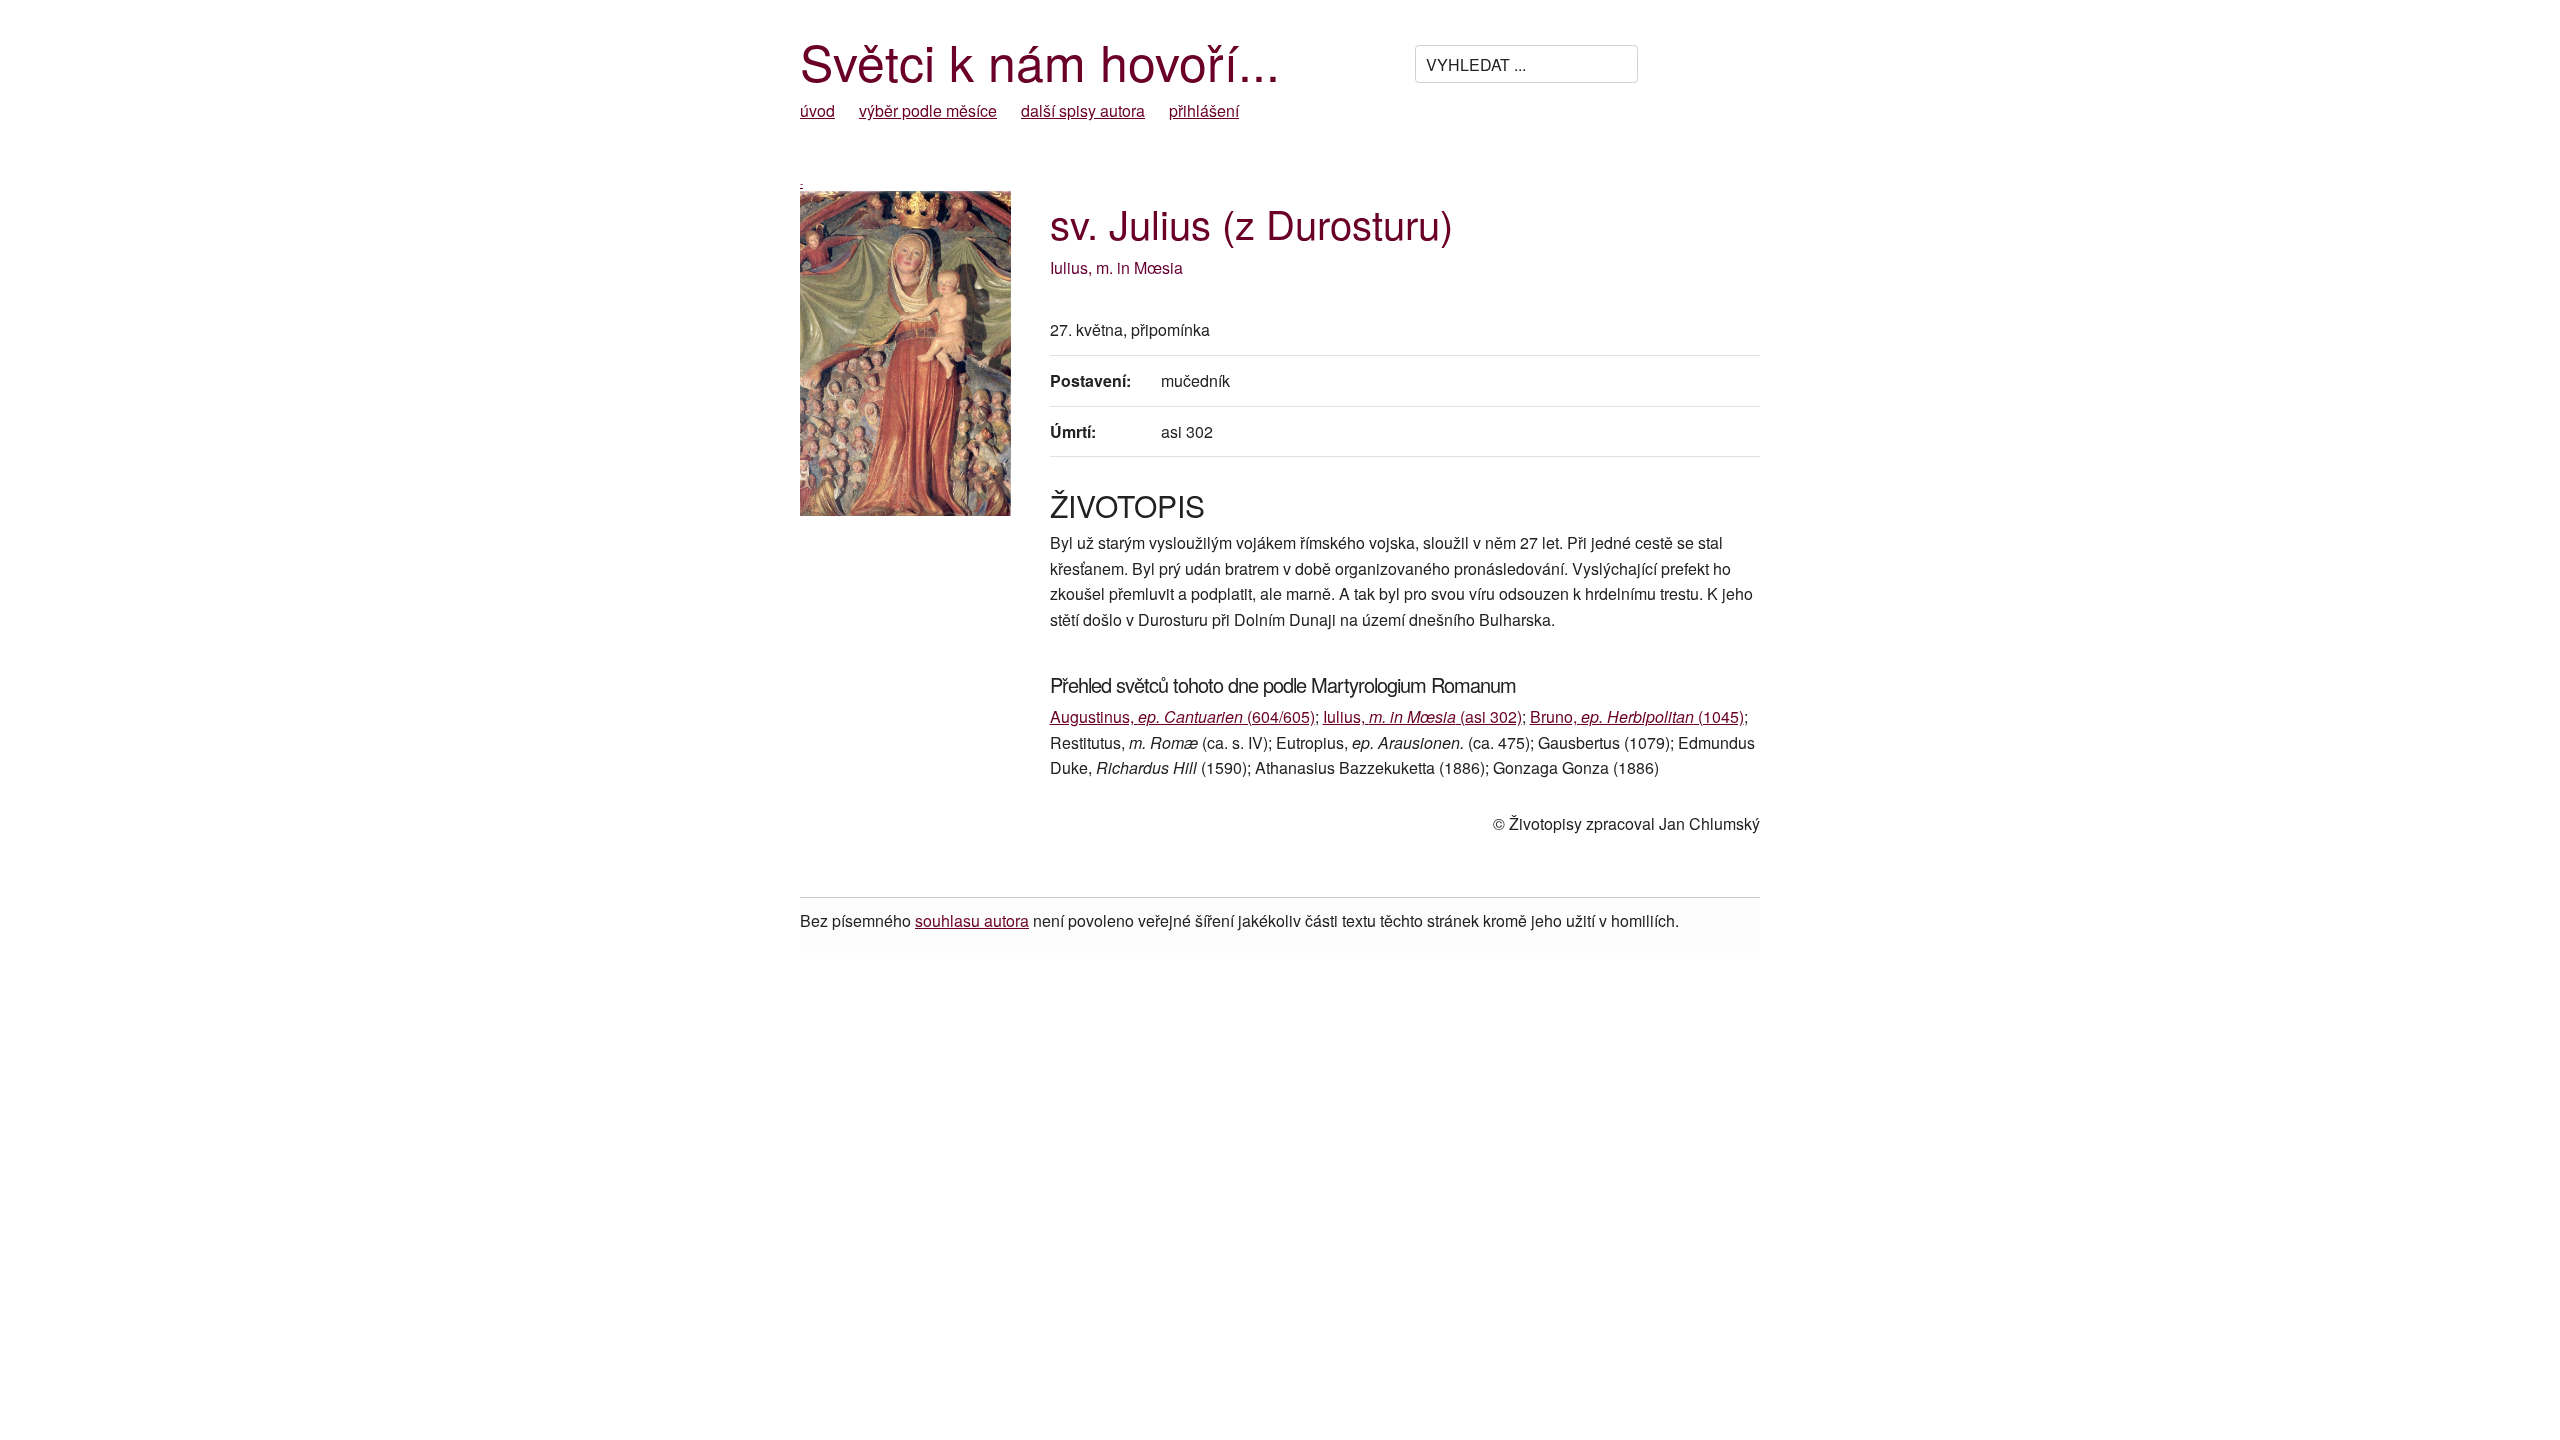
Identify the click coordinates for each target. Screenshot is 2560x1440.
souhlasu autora (972, 920)
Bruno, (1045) (1637, 716)
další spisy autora (1083, 110)
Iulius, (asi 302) (1422, 716)
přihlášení (1204, 110)
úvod (817, 110)
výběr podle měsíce (928, 110)
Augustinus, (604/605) (1182, 716)
